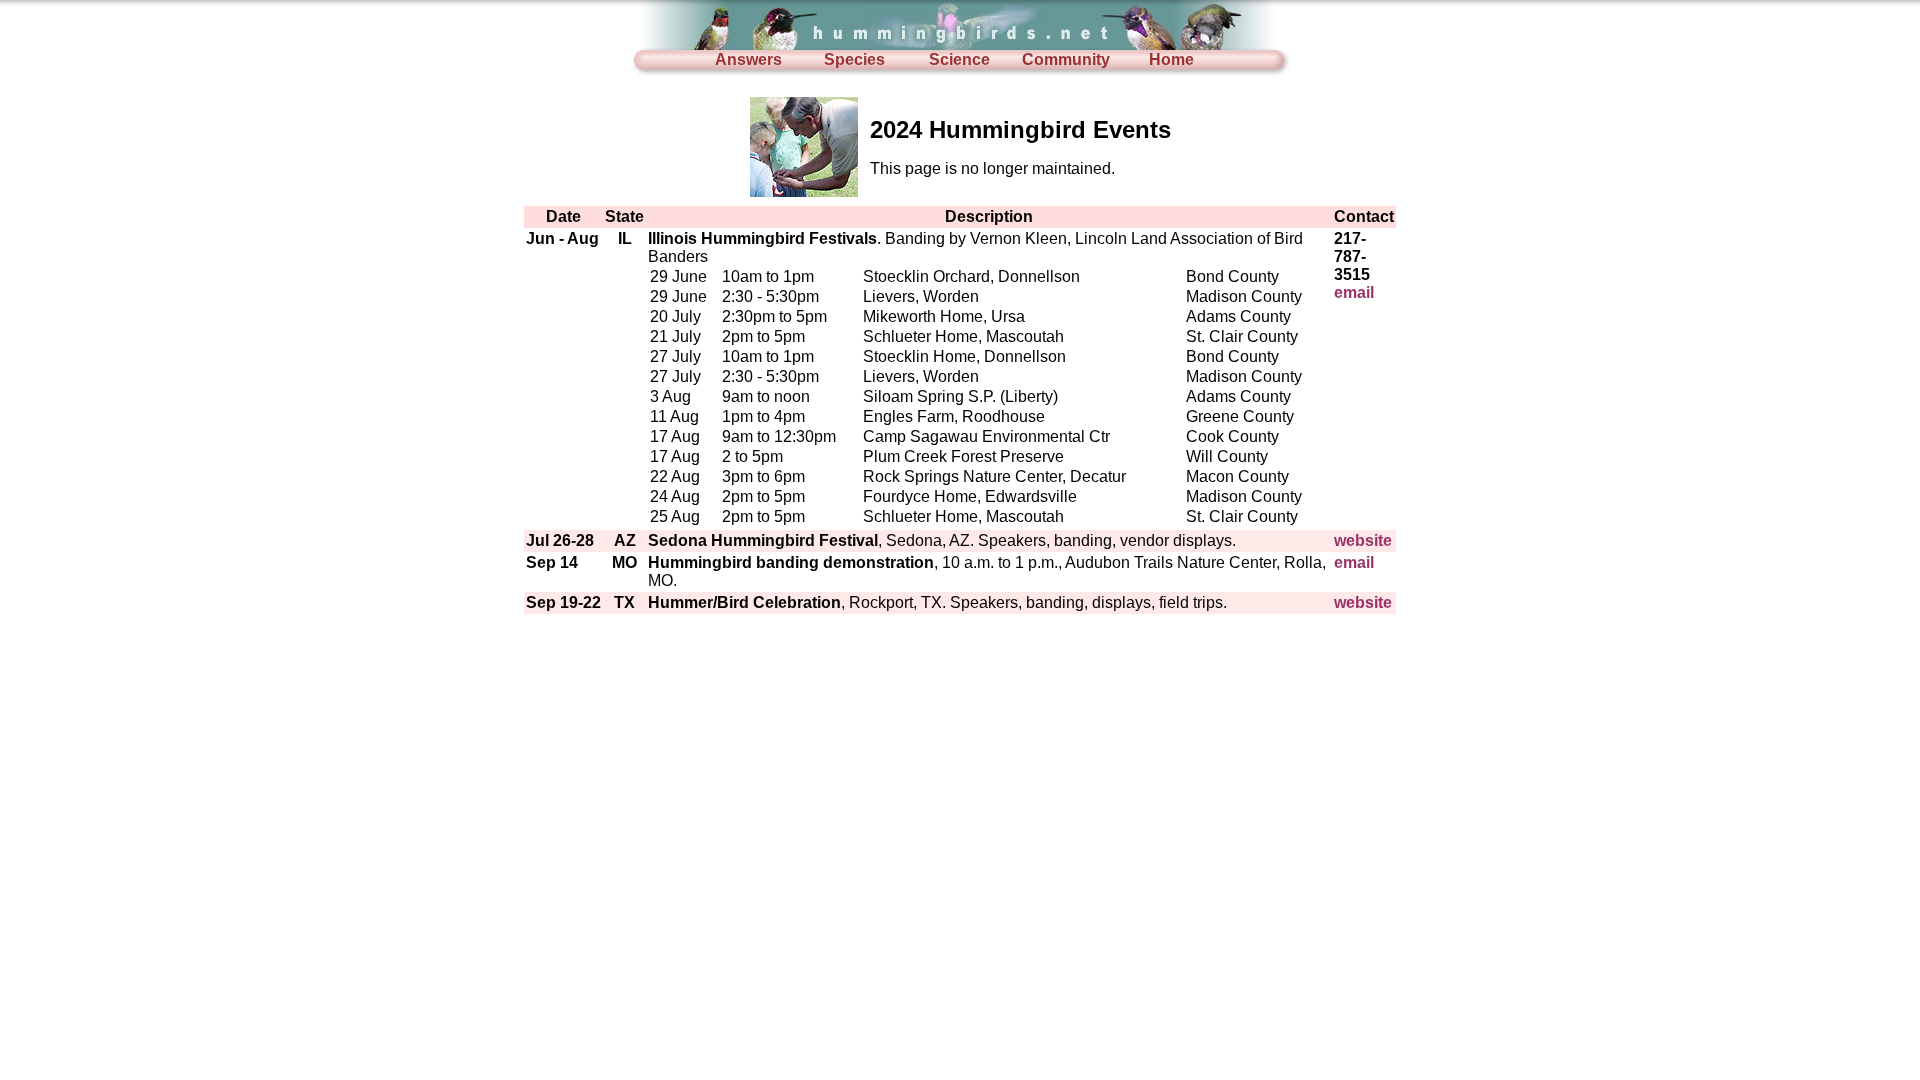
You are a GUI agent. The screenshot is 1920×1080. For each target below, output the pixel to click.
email (1354, 292)
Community (1066, 59)
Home (1171, 59)
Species (854, 59)
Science (959, 59)
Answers (748, 59)
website (1363, 540)
